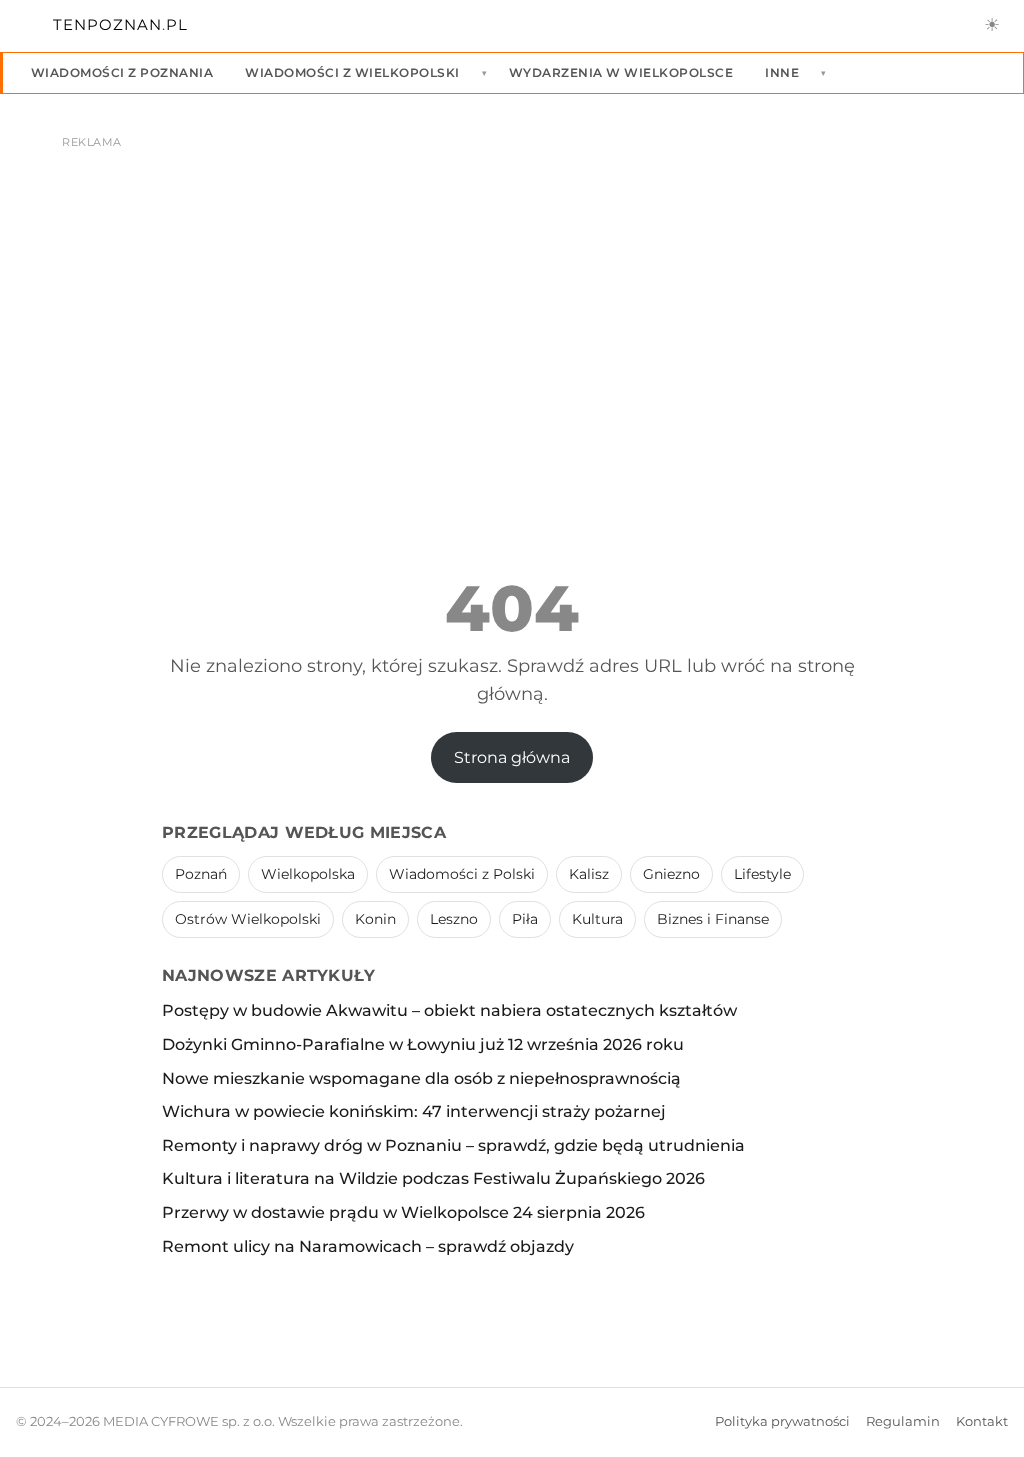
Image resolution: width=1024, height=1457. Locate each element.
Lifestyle (762, 874)
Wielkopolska (308, 874)
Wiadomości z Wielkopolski (352, 72)
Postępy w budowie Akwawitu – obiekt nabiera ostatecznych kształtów (449, 1010)
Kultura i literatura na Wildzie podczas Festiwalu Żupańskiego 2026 (433, 1178)
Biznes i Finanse (713, 919)
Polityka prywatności (782, 1421)
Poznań (201, 874)
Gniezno (671, 874)
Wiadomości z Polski (462, 874)
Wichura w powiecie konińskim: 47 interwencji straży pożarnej (414, 1111)
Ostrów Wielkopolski (248, 919)
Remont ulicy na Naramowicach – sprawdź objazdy (368, 1246)
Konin (375, 919)
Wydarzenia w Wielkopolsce (621, 72)
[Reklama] (512, 306)
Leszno (454, 919)
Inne (782, 72)
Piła (525, 919)
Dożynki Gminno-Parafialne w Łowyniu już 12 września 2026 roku (423, 1044)
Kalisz (589, 874)
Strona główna (512, 757)
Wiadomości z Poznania (122, 72)
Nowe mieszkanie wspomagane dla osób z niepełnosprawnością (421, 1078)
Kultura (597, 919)
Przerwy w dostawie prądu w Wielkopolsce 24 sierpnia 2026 (403, 1212)
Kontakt (982, 1421)
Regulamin (903, 1421)
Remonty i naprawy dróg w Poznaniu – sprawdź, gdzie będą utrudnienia (453, 1145)
